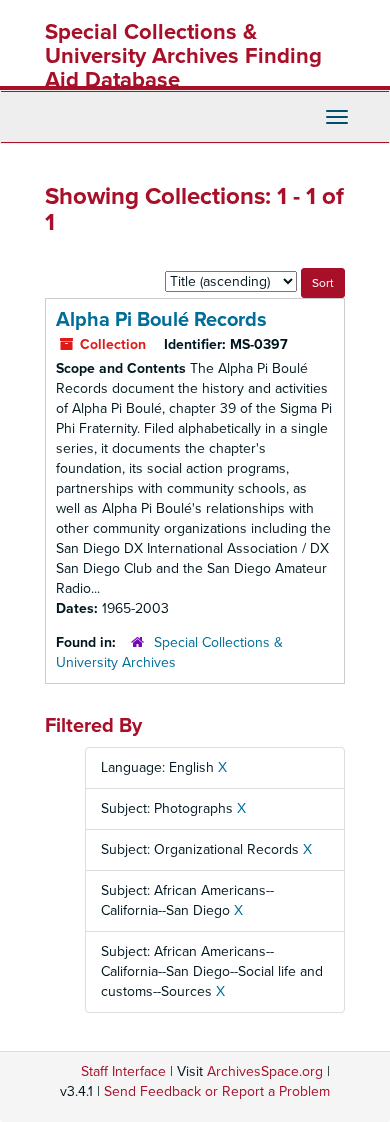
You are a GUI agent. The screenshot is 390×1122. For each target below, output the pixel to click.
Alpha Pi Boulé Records (161, 320)
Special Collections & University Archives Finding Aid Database (183, 56)
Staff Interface (123, 1071)
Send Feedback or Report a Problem (217, 1091)
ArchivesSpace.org (265, 1071)
